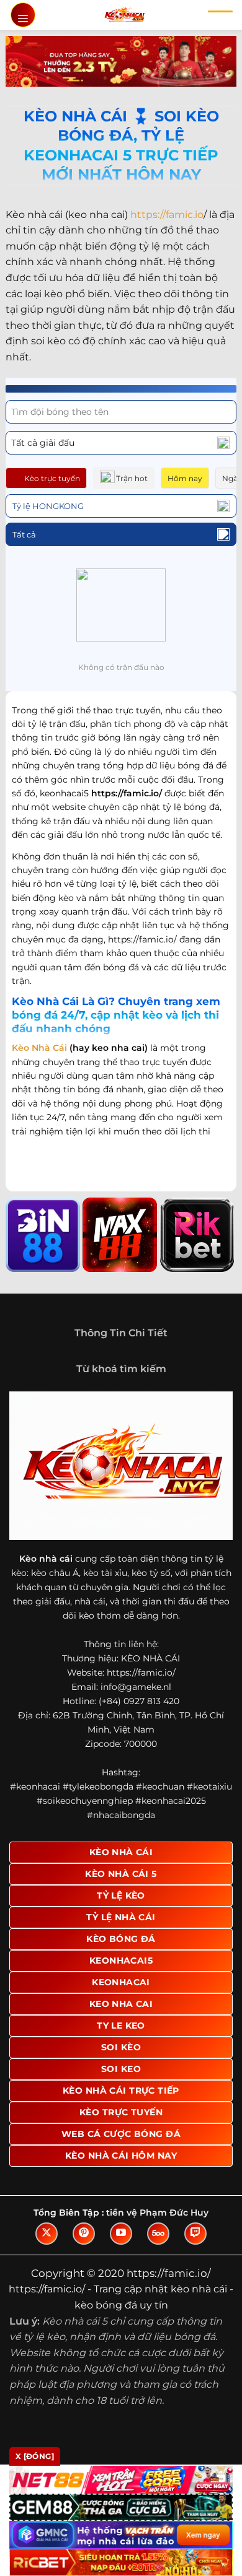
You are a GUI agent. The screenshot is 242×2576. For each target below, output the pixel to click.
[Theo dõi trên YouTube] (121, 2234)
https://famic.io (167, 215)
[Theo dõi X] (47, 2234)
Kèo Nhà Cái (39, 1048)
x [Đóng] (35, 2456)
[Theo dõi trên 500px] (158, 2234)
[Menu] (23, 15)
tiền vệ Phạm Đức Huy (157, 2213)
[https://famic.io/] (124, 15)
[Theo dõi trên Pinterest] (84, 2234)
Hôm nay (185, 478)
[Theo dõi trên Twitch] (195, 2234)
